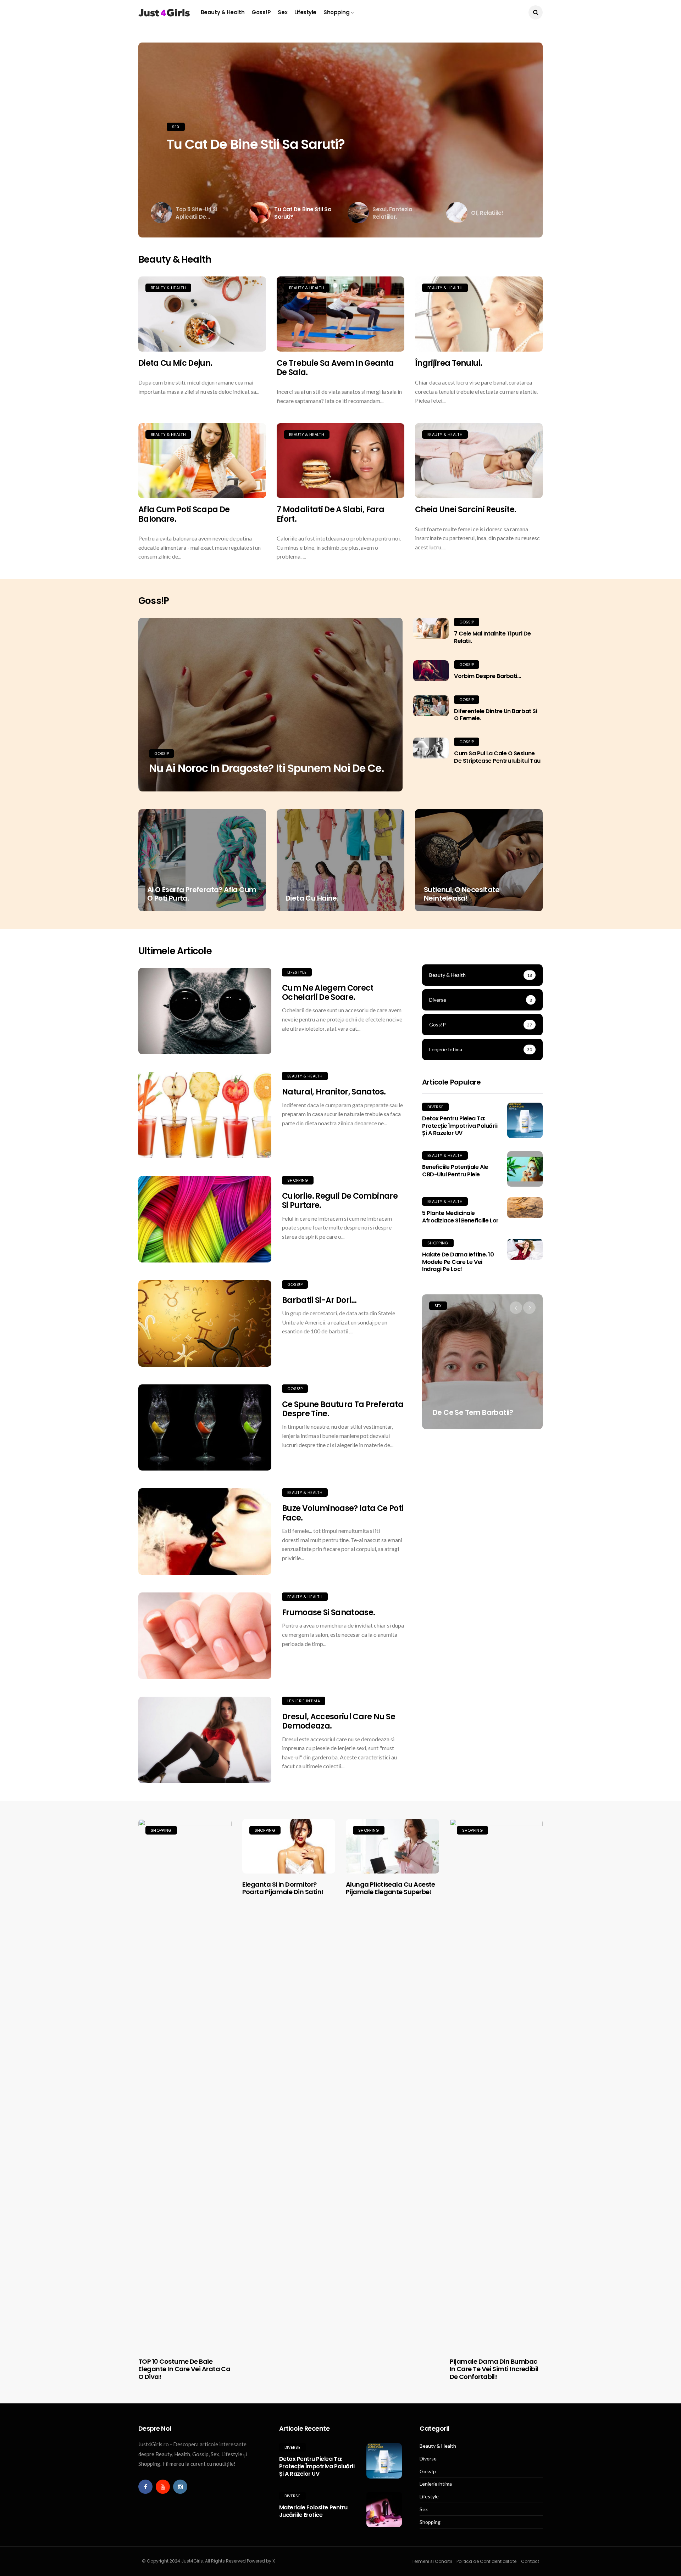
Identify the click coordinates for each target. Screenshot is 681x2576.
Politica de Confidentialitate (486, 2561)
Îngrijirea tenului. (449, 363)
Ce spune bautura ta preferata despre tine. (343, 1409)
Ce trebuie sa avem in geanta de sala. (335, 368)
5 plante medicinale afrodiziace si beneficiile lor (460, 1217)
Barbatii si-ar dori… (319, 1300)
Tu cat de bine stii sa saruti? (256, 144)
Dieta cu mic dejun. (175, 363)
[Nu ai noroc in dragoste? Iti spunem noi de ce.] (270, 705)
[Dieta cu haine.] (340, 860)
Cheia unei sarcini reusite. (466, 509)
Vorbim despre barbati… (487, 676)
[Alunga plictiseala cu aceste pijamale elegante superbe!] (392, 1846)
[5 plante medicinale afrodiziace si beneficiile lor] (525, 1208)
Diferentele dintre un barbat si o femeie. (495, 715)
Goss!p (261, 12)
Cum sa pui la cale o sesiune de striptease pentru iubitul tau (497, 757)
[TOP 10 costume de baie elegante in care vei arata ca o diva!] (185, 2085)
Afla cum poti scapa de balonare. (184, 514)
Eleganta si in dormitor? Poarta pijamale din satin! (283, 1888)
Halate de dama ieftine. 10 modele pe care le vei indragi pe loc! (458, 1262)
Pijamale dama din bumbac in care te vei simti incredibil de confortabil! (494, 2369)
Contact (530, 2561)
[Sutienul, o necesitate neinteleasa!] (479, 860)
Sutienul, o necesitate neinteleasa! (462, 894)
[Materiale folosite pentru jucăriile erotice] (384, 2509)
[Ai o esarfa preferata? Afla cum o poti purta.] (202, 860)
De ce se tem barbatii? (473, 1412)
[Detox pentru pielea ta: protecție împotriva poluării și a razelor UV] (525, 1120)
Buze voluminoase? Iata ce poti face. (343, 1513)
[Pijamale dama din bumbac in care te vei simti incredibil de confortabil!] (496, 2085)
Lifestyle (305, 12)
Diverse (435, 1107)
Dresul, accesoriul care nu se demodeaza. (339, 1721)
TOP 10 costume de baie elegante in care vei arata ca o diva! (184, 2369)
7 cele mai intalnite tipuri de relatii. (492, 637)
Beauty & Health (223, 12)
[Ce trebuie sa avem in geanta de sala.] (340, 314)
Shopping (336, 12)
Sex (283, 12)
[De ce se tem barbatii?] (482, 1362)
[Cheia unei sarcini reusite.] (479, 461)
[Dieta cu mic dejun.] (202, 314)
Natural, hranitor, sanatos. (334, 1092)
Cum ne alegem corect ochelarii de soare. (328, 993)
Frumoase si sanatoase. (328, 1612)
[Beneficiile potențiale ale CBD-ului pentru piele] (525, 1169)
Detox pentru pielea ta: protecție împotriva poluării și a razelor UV (460, 1126)
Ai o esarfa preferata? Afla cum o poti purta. (202, 894)
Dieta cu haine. (312, 898)
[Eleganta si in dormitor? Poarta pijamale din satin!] (289, 1846)
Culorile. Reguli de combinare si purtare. (340, 1201)
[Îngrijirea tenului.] (479, 314)
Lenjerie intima (304, 1701)
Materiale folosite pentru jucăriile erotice (313, 2511)
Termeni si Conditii (432, 2561)
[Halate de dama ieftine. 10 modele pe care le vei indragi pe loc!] (525, 1249)
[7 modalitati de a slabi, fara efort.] (340, 461)
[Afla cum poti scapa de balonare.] (202, 461)
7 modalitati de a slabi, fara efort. (330, 514)
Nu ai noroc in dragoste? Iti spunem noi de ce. (266, 768)
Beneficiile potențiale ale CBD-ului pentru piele (455, 1171)
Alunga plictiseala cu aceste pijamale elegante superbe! (391, 1888)
